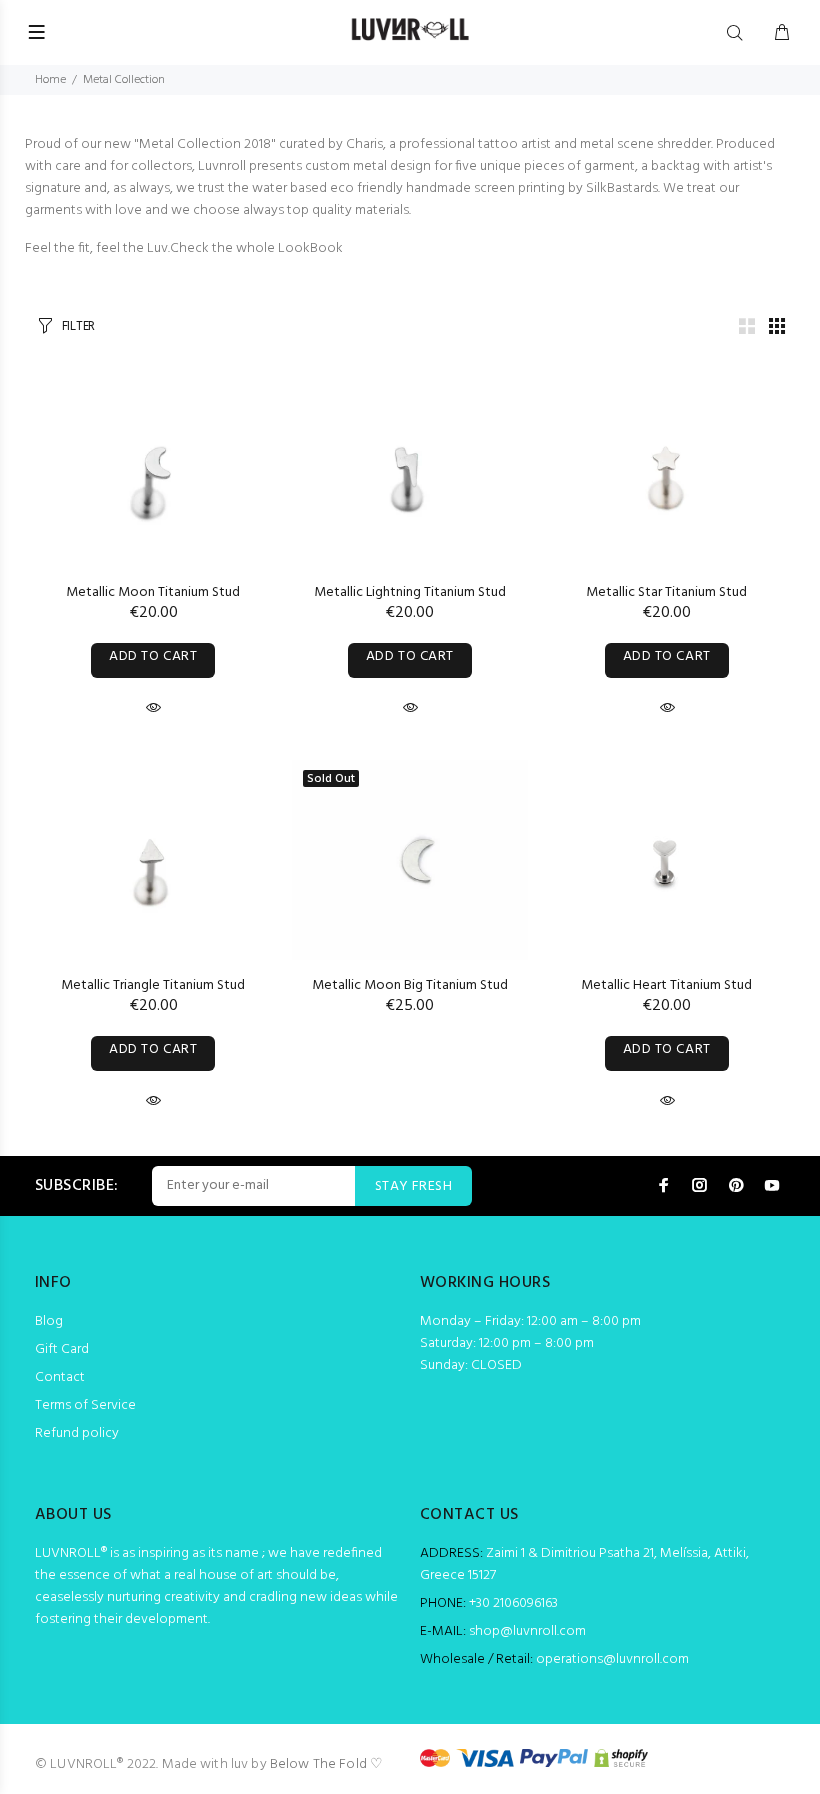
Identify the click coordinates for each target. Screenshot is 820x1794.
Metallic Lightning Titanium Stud (410, 592)
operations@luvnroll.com (612, 1659)
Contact (60, 1377)
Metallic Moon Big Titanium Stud (410, 985)
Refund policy (77, 1433)
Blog (49, 1321)
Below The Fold (318, 1764)
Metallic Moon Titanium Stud (153, 592)
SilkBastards (622, 188)
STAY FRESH (413, 1186)
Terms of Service (85, 1405)
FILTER (78, 326)
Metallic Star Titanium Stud (666, 592)
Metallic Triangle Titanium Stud (153, 985)
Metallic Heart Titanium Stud (666, 985)
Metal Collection (124, 80)
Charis (364, 144)
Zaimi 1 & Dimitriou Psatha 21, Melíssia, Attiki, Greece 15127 (584, 1564)
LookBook (310, 248)
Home (50, 80)
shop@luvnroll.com (527, 1631)
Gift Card (62, 1349)
